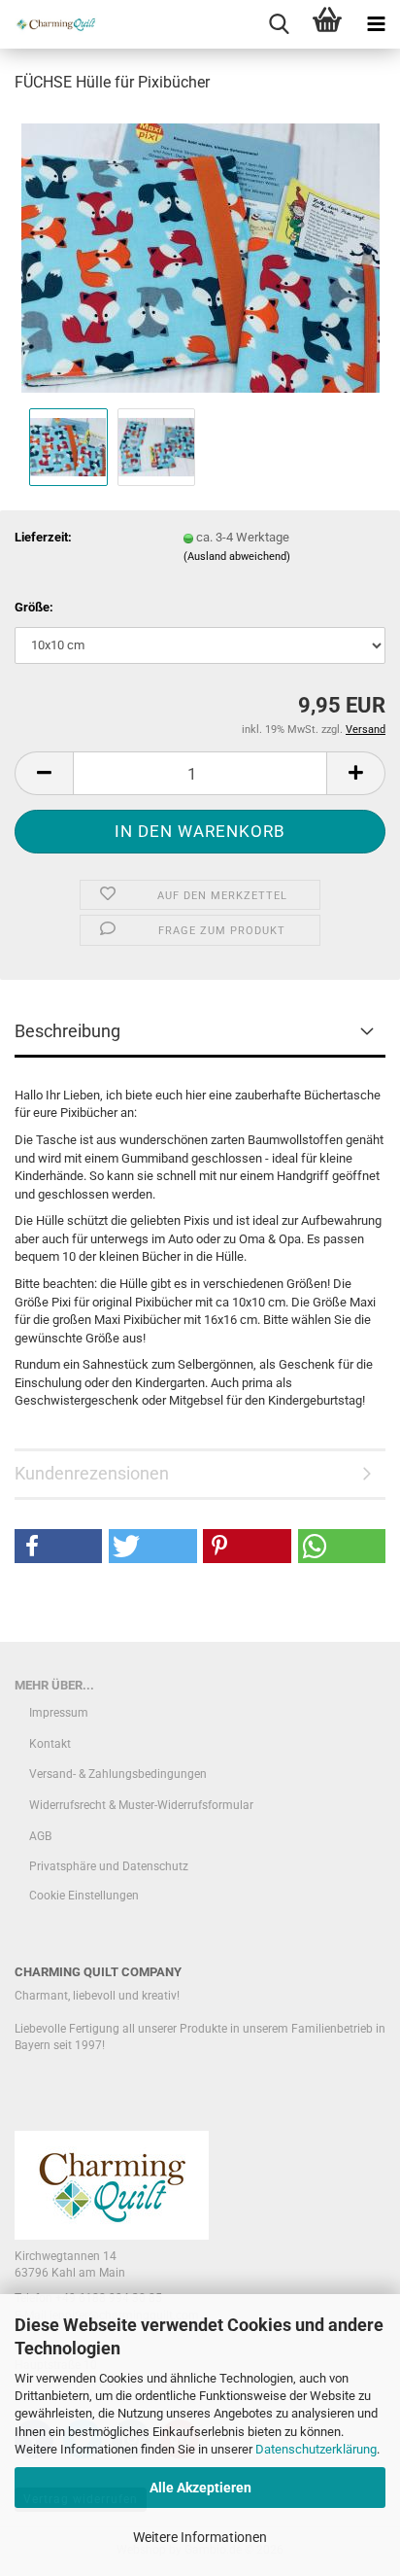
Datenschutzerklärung (316, 2449)
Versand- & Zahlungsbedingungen (118, 1774)
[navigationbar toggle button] (376, 24)
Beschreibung (67, 1031)
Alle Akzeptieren (200, 2488)
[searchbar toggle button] (279, 24)
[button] (44, 773)
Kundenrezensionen (92, 1473)
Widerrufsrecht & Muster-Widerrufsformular (141, 1805)
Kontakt (50, 1744)
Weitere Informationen (200, 2537)
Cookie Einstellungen (84, 1896)
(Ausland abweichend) (237, 557)
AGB (40, 1836)
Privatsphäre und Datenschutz (109, 1866)
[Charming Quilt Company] (49, 24)
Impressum (59, 1713)
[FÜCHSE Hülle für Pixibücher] (200, 256)
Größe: (34, 607)
